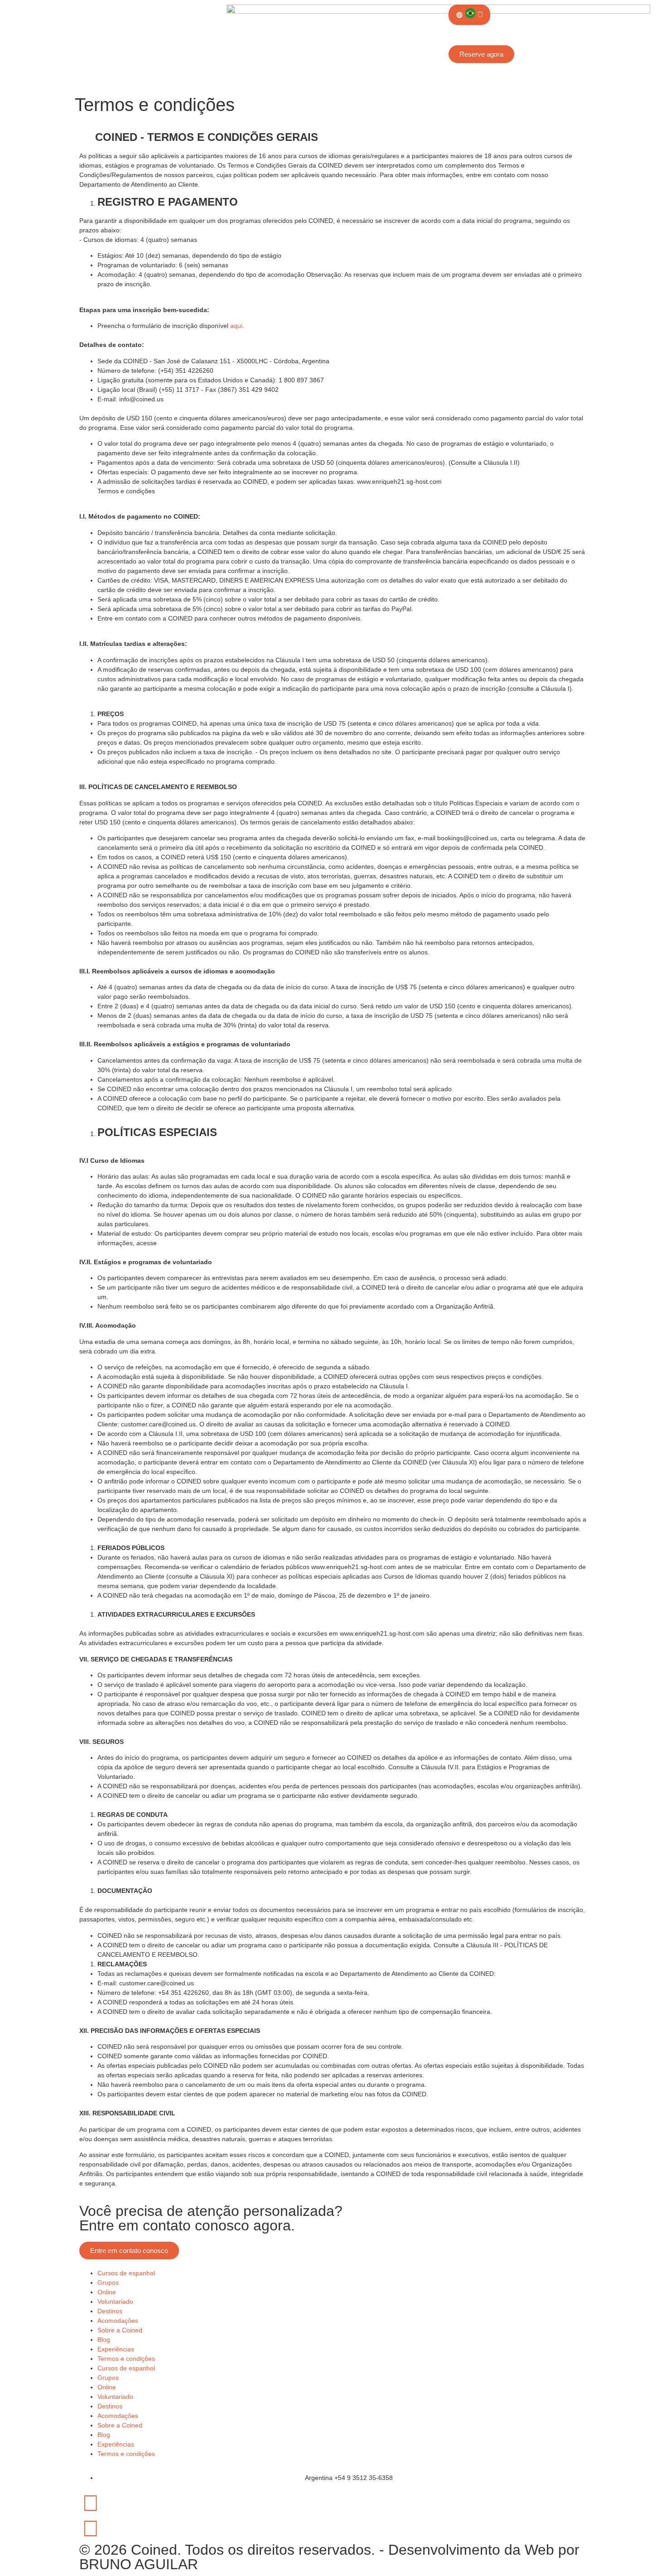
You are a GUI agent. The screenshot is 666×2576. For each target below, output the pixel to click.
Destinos (110, 2311)
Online (107, 2292)
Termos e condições (126, 2359)
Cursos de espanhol (126, 2273)
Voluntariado (115, 2302)
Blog (104, 2340)
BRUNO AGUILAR (139, 2564)
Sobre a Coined (120, 2330)
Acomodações (118, 2321)
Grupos (108, 2282)
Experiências (116, 2349)
